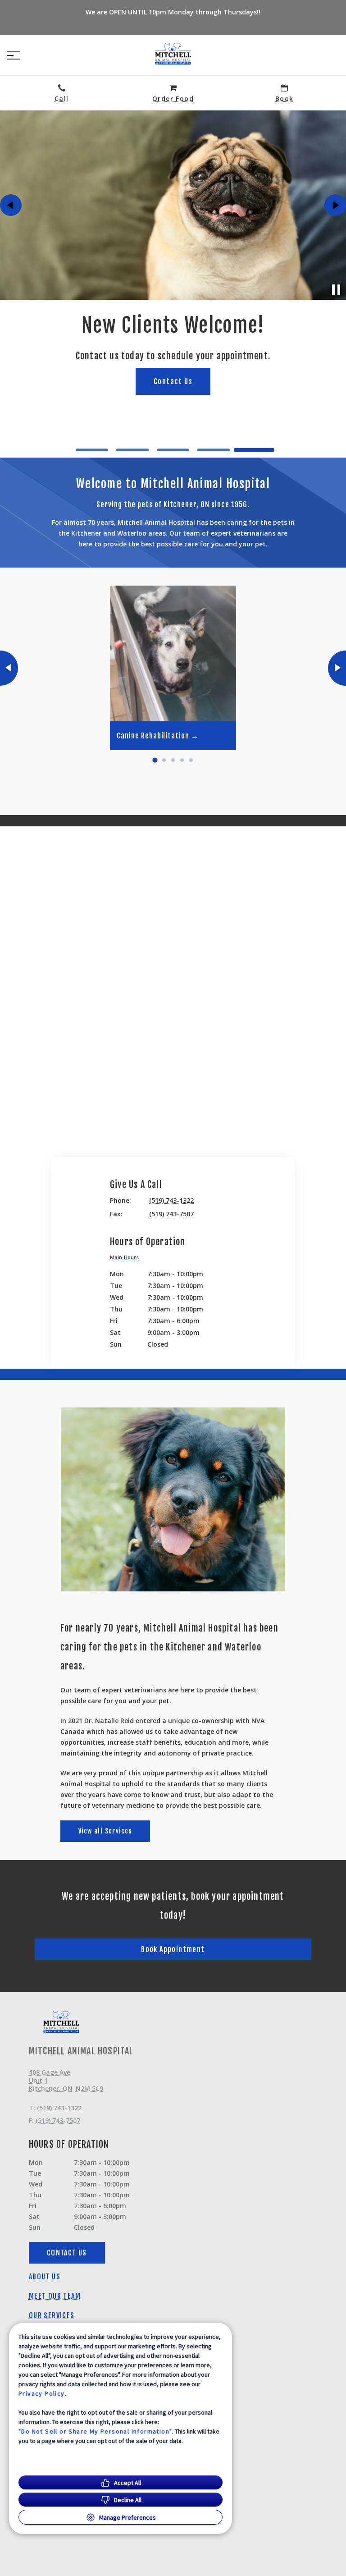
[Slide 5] (254, 450)
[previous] (11, 205)
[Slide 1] (92, 450)
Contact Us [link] (173, 425)
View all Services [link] (105, 1831)
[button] (14, 55)
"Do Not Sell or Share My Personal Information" (95, 2431)
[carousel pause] (336, 290)
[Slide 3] (173, 450)
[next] (335, 205)
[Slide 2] (132, 450)
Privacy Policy (42, 2393)
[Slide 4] (214, 450)
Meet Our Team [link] (55, 2296)
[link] (173, 54)
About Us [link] (45, 2277)
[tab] (127, 1258)
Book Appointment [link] (173, 1949)
